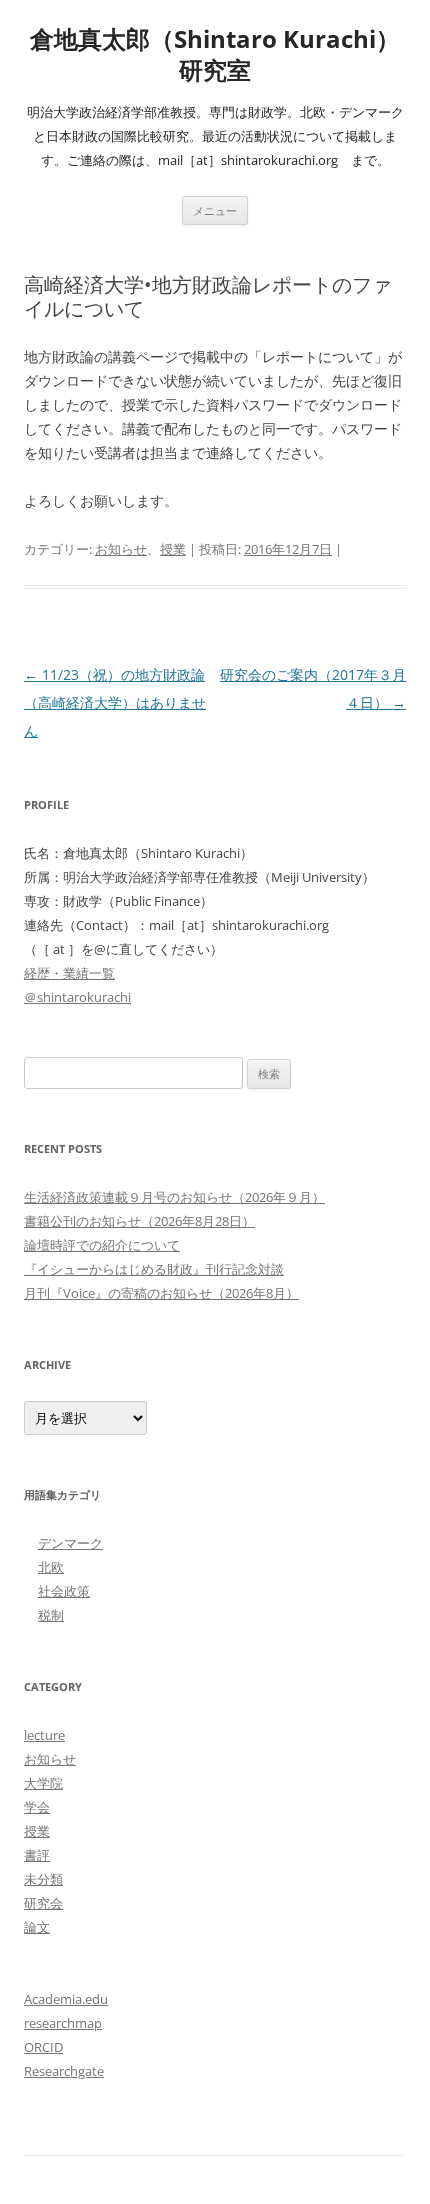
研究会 (43, 1903)
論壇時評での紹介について (102, 1245)
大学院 (43, 1783)
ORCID (43, 2047)
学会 (37, 1807)
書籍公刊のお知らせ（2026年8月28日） (139, 1221)
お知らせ (121, 549)
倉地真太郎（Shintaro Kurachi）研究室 (215, 55)
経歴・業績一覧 (69, 973)
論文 (37, 1927)
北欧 (51, 1567)
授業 (173, 549)
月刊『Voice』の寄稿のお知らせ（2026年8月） (161, 1293)
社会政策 (64, 1591)
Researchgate (64, 2071)
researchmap (63, 2023)
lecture (44, 1735)
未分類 (43, 1879)
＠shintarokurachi (77, 997)
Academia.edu (66, 1999)
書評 (37, 1855)
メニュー (215, 210)
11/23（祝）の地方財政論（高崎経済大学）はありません (115, 702)
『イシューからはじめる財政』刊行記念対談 (154, 1269)
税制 (51, 1615)
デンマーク (70, 1543)
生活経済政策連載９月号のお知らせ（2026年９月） (174, 1197)
